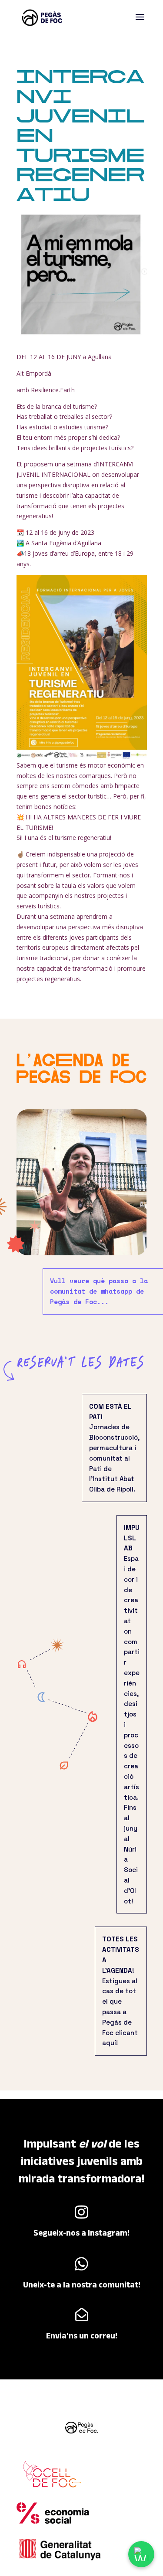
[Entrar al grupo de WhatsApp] (141, 2554)
